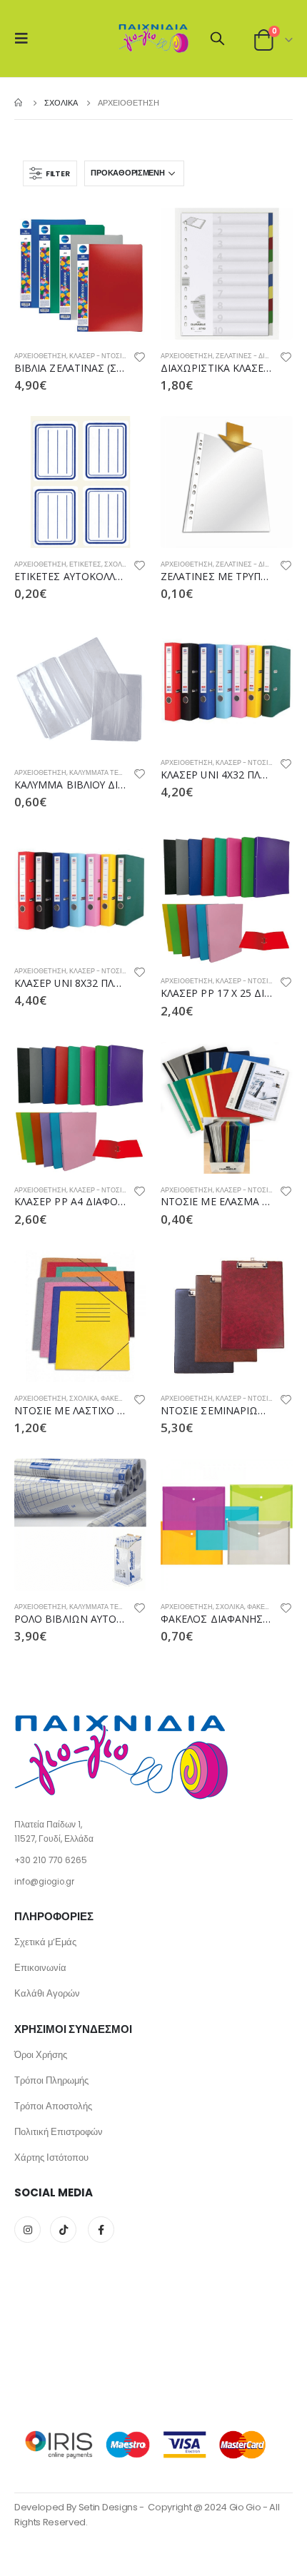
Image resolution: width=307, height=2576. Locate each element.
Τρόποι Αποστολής (53, 2106)
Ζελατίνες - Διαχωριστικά (260, 356)
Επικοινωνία (40, 1968)
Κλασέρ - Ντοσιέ (98, 356)
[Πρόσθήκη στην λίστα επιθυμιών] (140, 359)
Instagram (27, 2230)
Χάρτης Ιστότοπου (51, 2157)
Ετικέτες (85, 564)
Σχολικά (119, 564)
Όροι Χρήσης (41, 2055)
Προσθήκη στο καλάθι (123, 231)
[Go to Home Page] (19, 103)
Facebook (101, 2230)
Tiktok (63, 2230)
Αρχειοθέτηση (40, 356)
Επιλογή (269, 648)
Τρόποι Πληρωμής (51, 2080)
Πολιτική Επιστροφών (59, 2132)
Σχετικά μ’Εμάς (45, 1942)
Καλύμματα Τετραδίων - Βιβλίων (125, 772)
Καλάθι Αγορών (47, 1993)
